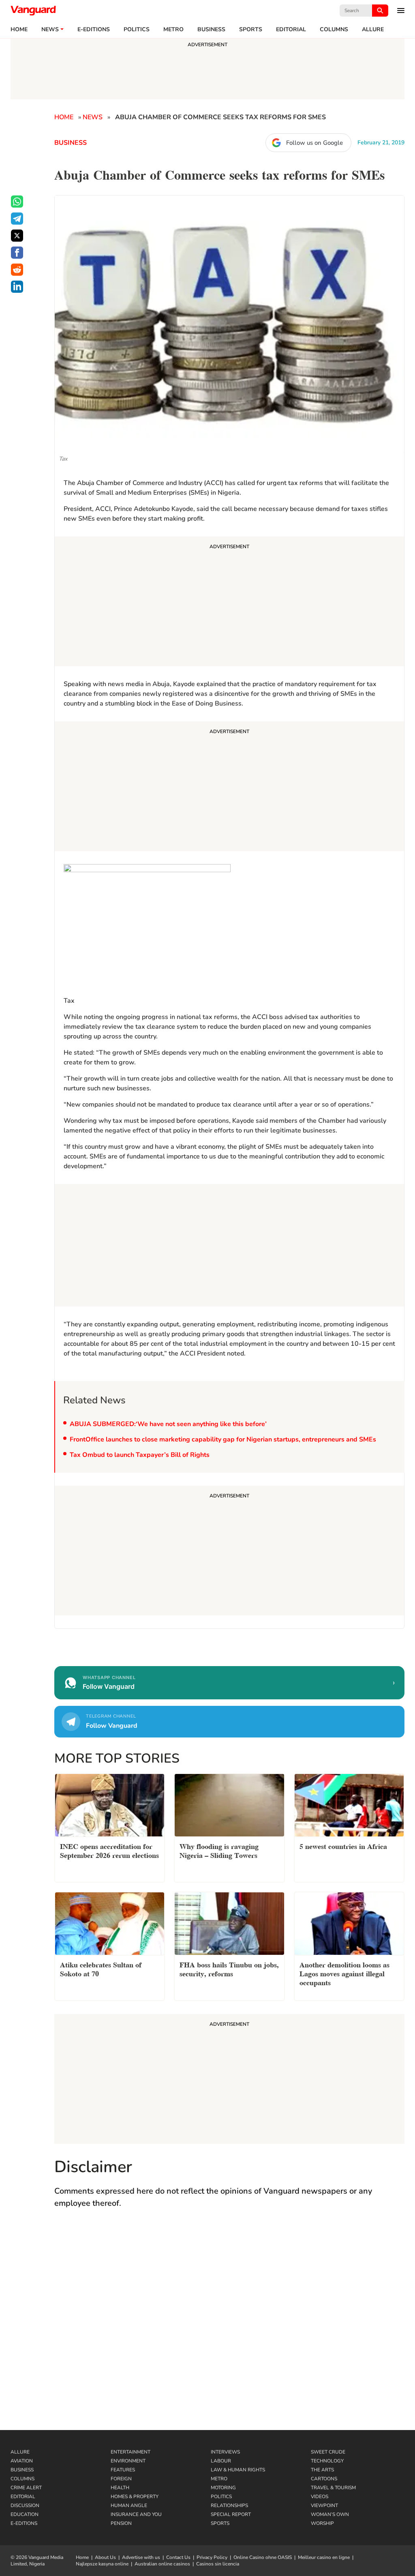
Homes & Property (135, 2497)
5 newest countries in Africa (343, 1846)
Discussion (25, 2505)
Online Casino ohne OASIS (263, 2557)
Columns (334, 30)
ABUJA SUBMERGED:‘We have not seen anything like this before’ (168, 1424)
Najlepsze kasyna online (102, 2564)
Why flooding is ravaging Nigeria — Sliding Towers (219, 1850)
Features (123, 2470)
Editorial (291, 30)
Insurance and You (136, 2514)
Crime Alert (26, 2488)
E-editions (94, 30)
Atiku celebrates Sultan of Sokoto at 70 (101, 1968)
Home (19, 30)
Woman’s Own (330, 2514)
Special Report (231, 2514)
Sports (251, 30)
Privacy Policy (212, 2557)
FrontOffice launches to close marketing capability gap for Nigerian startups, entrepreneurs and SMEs (223, 1439)
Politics (137, 30)
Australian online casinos (162, 2564)
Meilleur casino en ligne (324, 2557)
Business (211, 30)
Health (120, 2488)
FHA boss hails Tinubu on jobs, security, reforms (229, 1968)
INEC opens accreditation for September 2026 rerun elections (109, 1850)
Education (25, 2514)
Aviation (22, 2461)
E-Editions (24, 2523)
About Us (105, 2557)
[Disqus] (229, 2324)
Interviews (225, 2452)
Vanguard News (33, 11)
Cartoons (324, 2479)
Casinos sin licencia (218, 2564)
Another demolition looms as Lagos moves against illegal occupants (344, 1973)
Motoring (223, 2488)
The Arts (322, 2470)
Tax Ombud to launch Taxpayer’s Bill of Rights (140, 1455)
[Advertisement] (229, 603)
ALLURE (373, 30)
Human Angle (129, 2505)
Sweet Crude (328, 2452)
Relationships (229, 2505)
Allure (20, 2452)
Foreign (121, 2479)
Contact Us (178, 2557)
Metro (173, 30)
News (50, 30)
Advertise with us (141, 2557)
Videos (320, 2497)
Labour (221, 2461)
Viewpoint (324, 2505)
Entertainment (130, 2452)
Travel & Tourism (333, 2488)
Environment (128, 2461)
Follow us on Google (314, 143)
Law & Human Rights (238, 2470)
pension (121, 2523)
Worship (322, 2523)
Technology (327, 2461)
